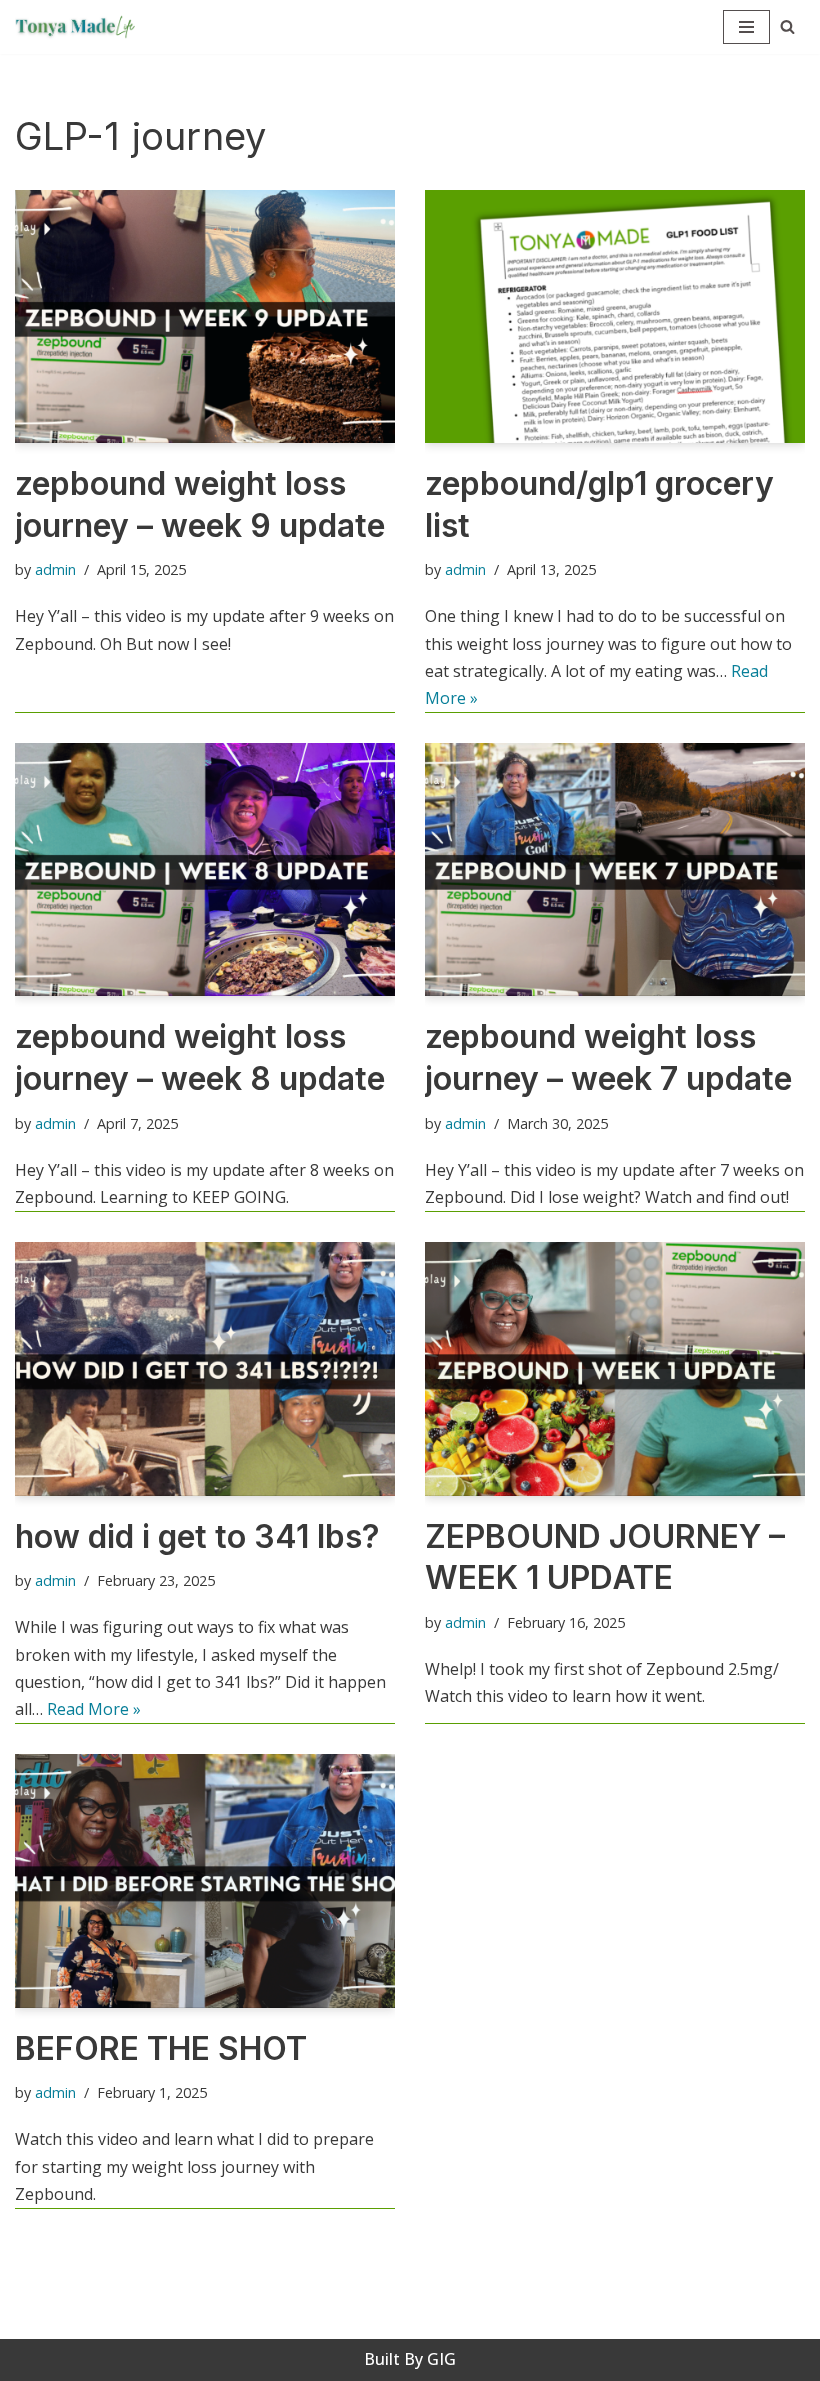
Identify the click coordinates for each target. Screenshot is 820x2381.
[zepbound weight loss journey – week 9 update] (205, 316)
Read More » (94, 1709)
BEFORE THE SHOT (161, 2048)
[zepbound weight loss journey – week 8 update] (205, 869)
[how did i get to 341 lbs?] (205, 1368)
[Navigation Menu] (746, 27)
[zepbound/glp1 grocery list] (615, 316)
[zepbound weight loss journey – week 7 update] (615, 869)
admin (55, 569)
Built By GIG (410, 2359)
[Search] (787, 26)
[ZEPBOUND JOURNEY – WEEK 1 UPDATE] (615, 1368)
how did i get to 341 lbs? (197, 1536)
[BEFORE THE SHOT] (205, 1880)
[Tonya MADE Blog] (80, 27)
